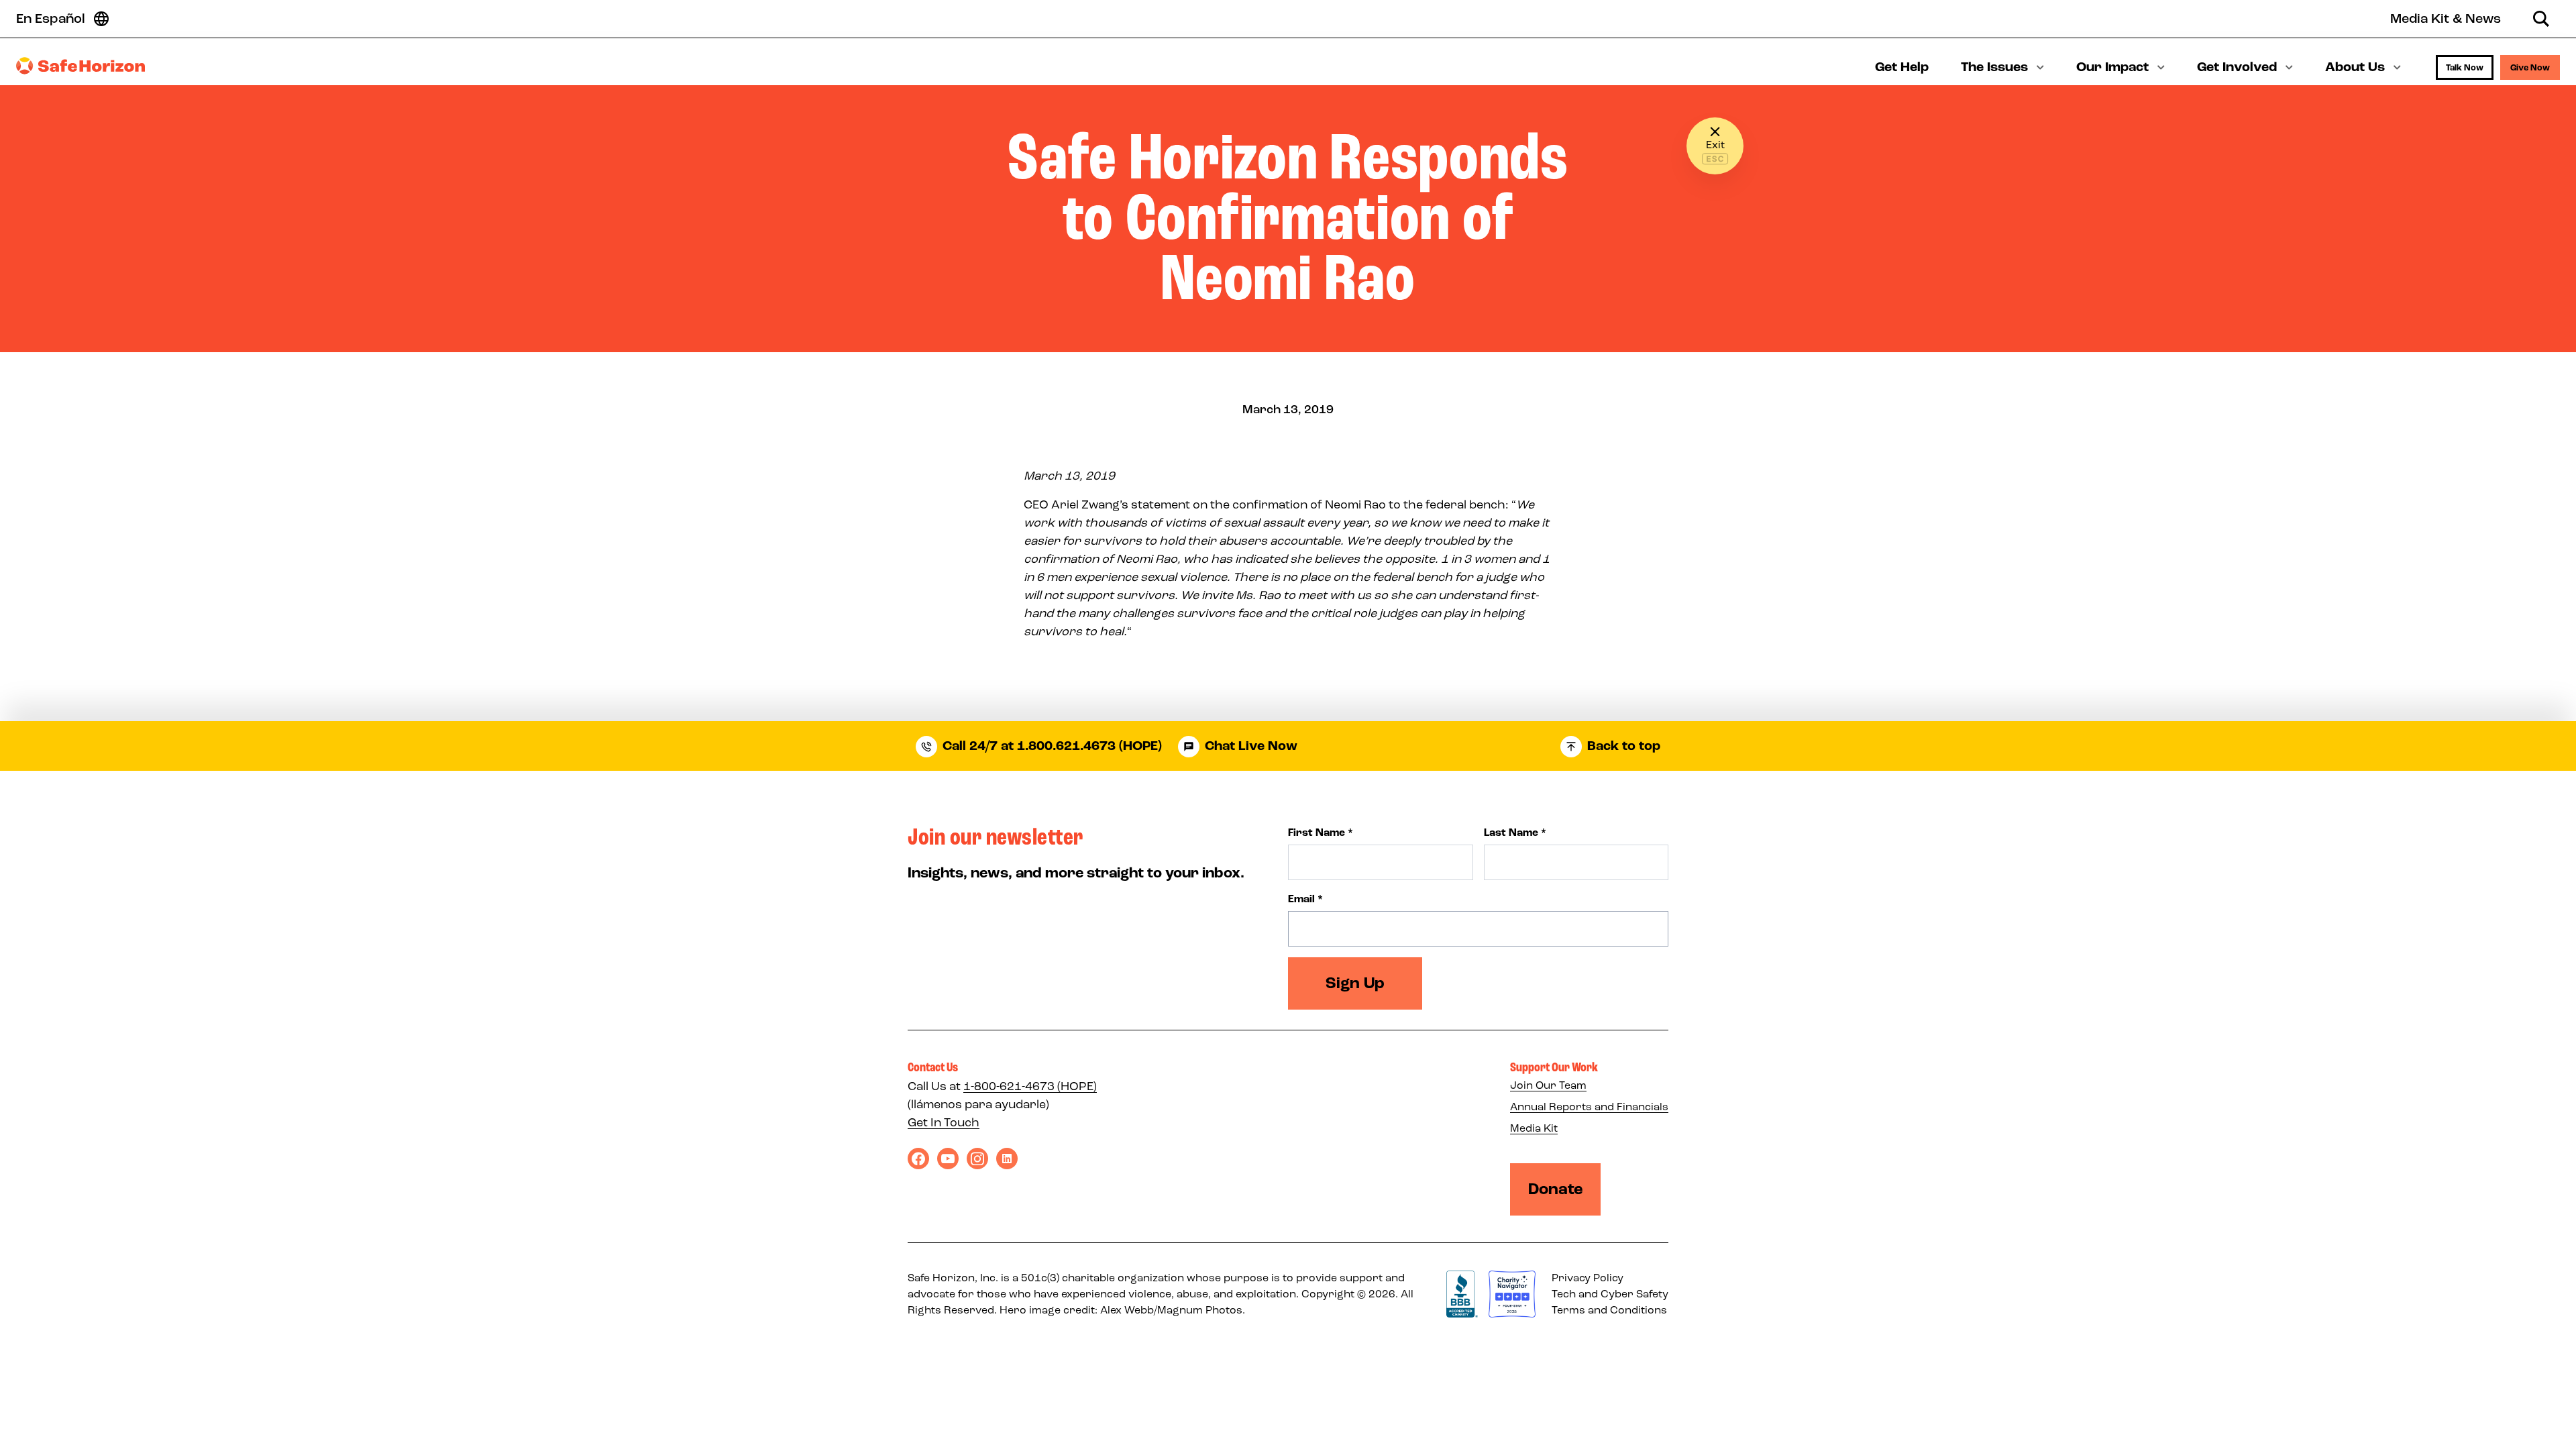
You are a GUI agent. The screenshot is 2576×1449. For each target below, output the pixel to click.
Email (1305, 899)
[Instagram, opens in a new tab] (977, 1159)
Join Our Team (1548, 1085)
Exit (1715, 145)
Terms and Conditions (1609, 1310)
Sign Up (1355, 983)
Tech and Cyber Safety (1610, 1294)
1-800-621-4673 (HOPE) (1030, 1086)
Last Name (1515, 833)
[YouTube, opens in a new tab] (948, 1159)
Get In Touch (944, 1122)
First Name (1321, 833)
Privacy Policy (1588, 1278)
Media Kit (1534, 1128)
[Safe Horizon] (80, 66)
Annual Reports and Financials (1589, 1107)
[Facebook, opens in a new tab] (918, 1159)
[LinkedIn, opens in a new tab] (1007, 1159)
